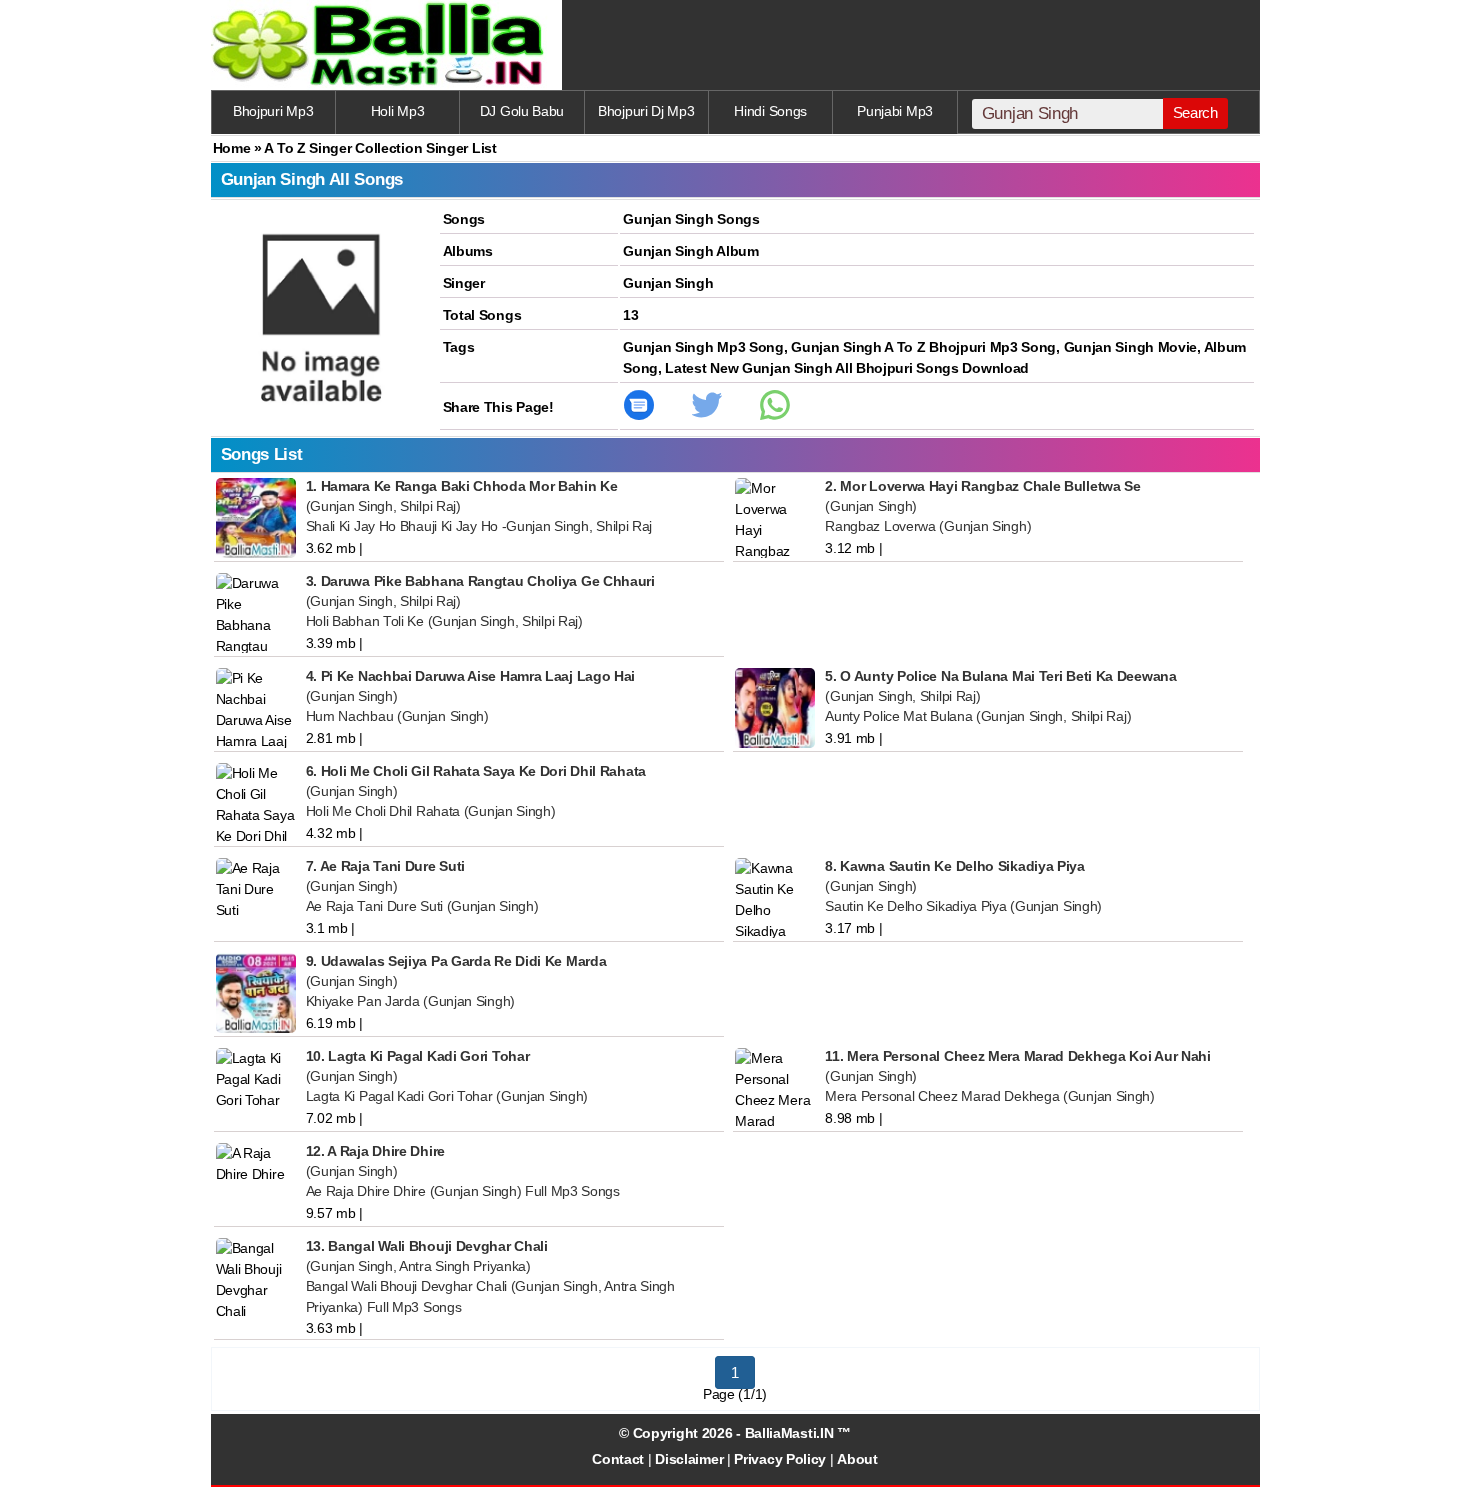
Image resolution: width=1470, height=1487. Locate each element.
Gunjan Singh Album (691, 251)
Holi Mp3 (398, 111)
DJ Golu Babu (522, 111)
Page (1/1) (735, 1394)
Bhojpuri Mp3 (273, 111)
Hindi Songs (770, 111)
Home (232, 148)
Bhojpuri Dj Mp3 (646, 111)
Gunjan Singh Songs (691, 219)
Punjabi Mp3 (895, 111)
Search (1195, 112)
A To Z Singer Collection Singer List (380, 148)
